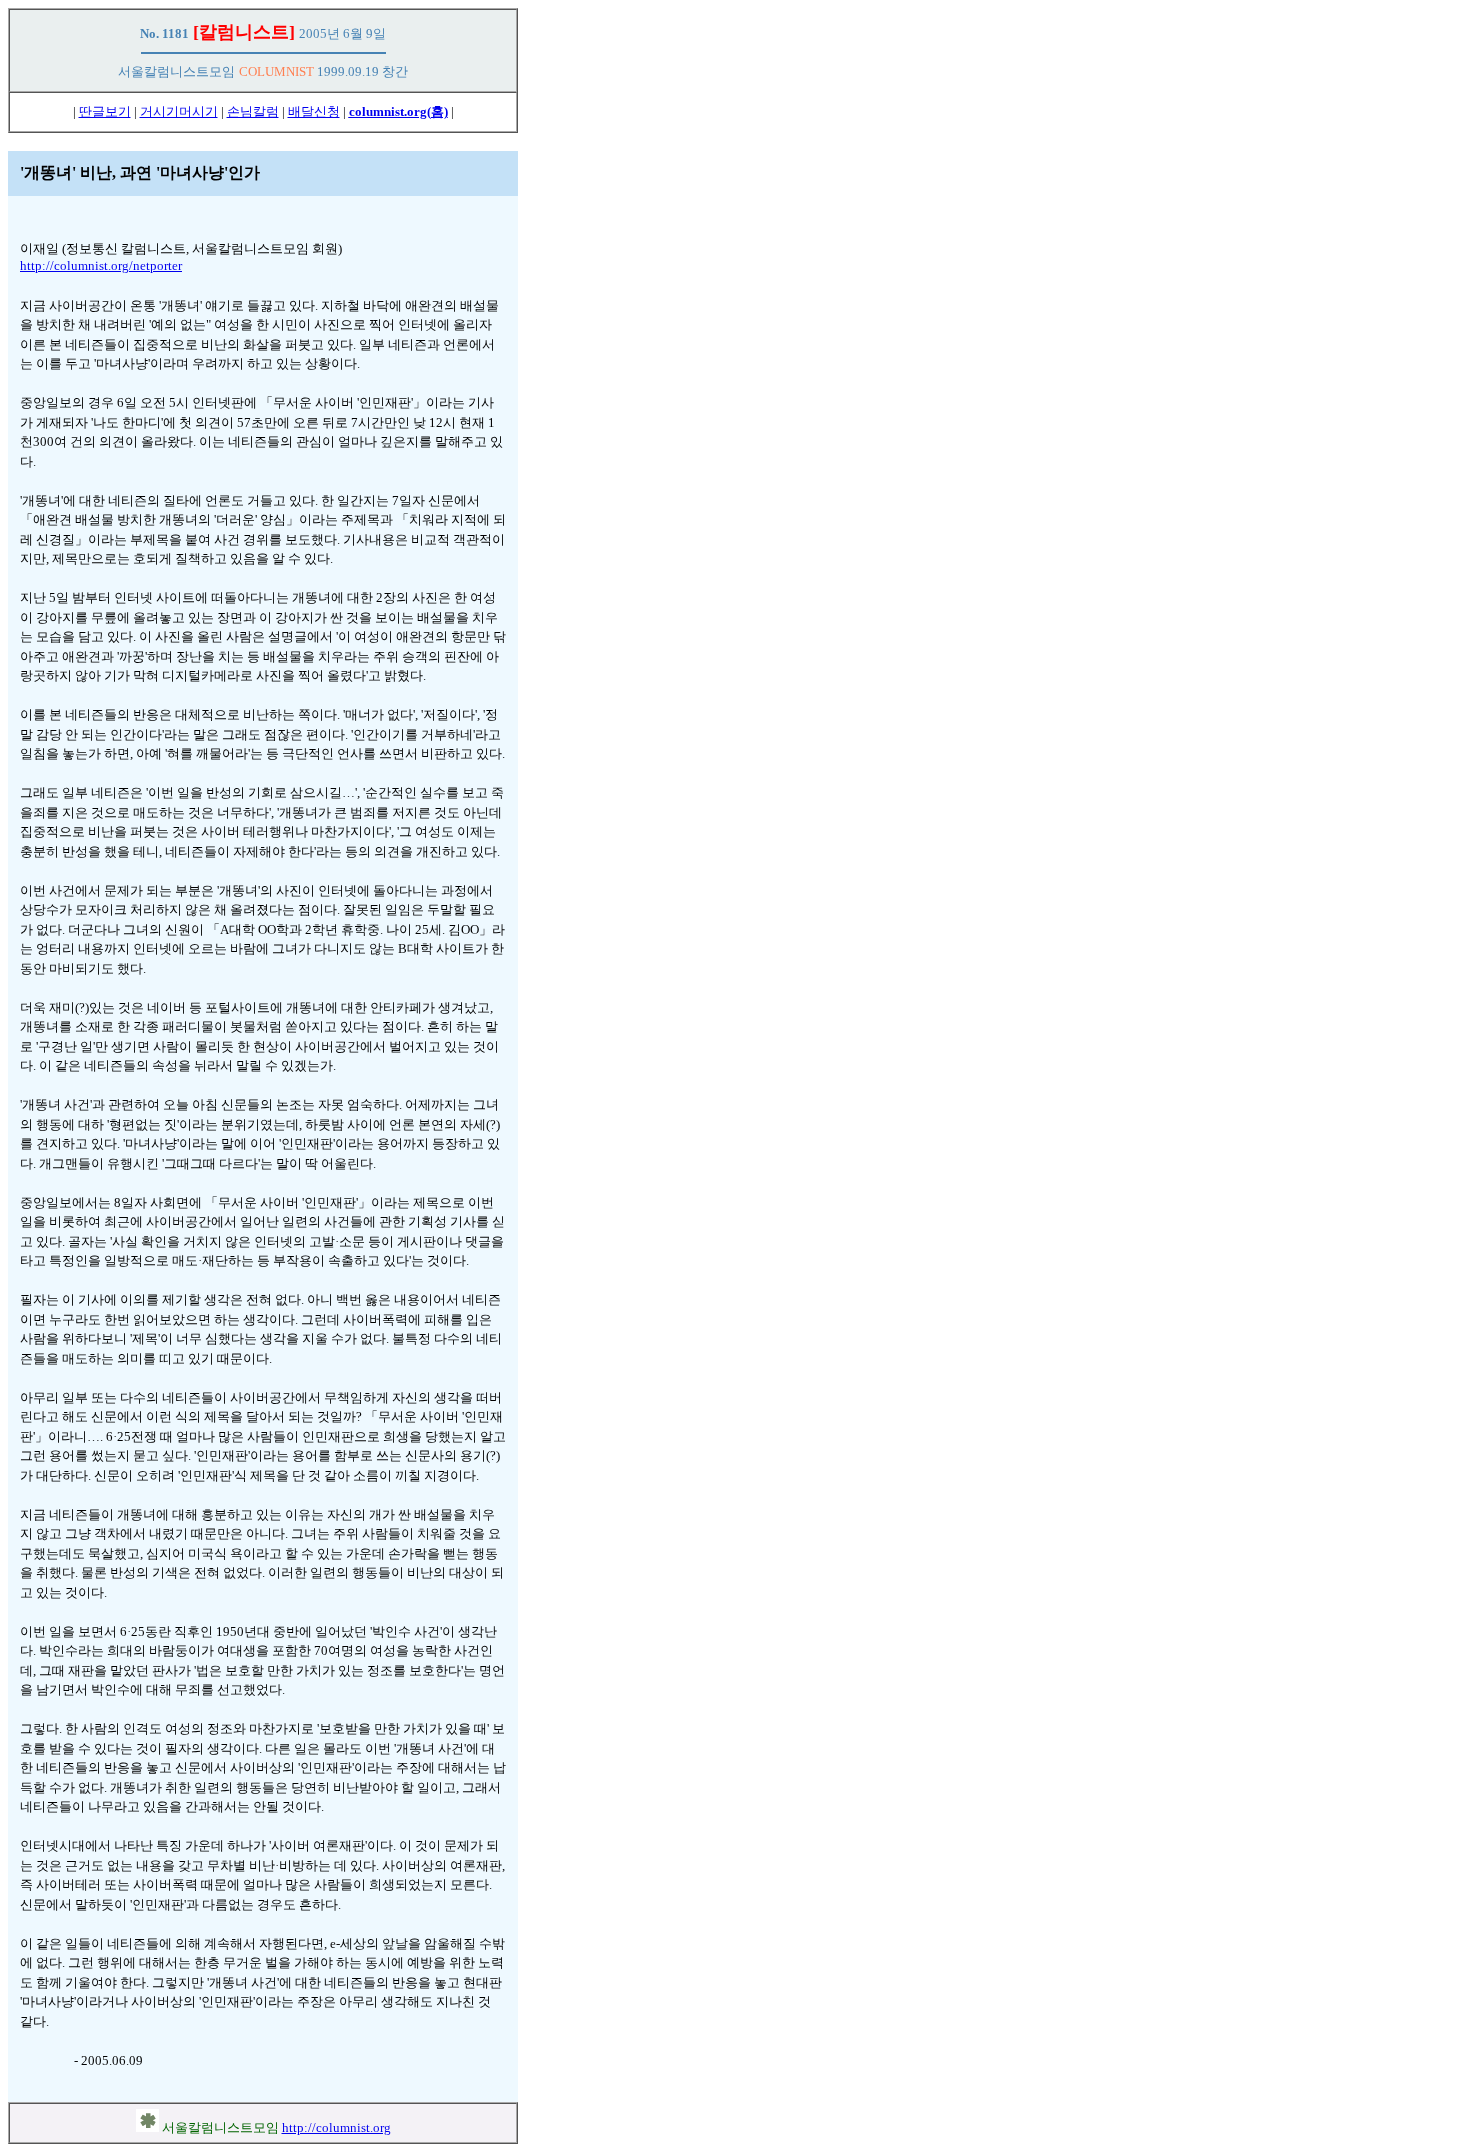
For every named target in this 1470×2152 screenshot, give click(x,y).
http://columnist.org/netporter (101, 265)
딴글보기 (105, 111)
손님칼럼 (253, 111)
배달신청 (314, 111)
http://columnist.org (336, 2127)
